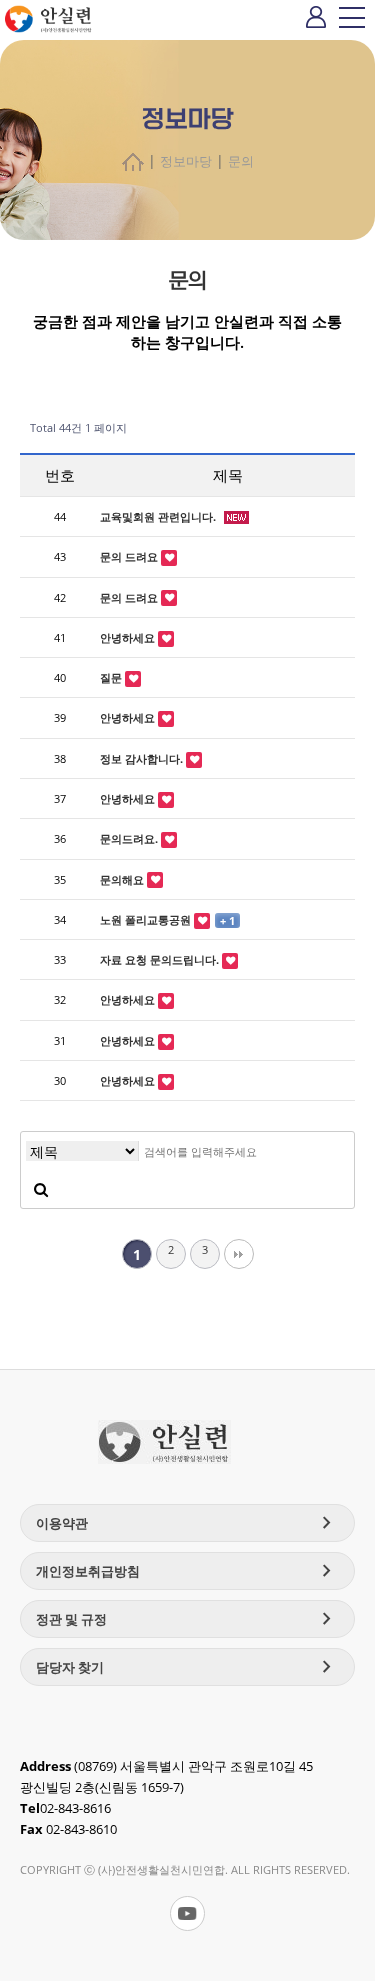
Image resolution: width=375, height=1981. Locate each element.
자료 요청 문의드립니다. (161, 959)
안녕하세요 (129, 637)
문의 (241, 161)
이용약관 (187, 1523)
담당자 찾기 (187, 1667)
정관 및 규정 (187, 1619)
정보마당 (186, 161)
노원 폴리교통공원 (147, 919)
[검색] (41, 1189)
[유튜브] (187, 1913)
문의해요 (123, 879)
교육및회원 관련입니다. (159, 516)
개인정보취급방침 (187, 1571)
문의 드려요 (130, 556)
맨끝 (239, 1254)
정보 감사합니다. (143, 758)
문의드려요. (130, 838)
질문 (112, 677)
